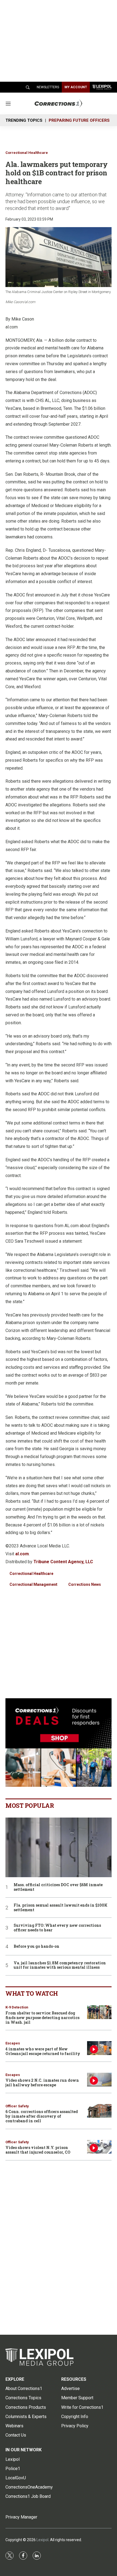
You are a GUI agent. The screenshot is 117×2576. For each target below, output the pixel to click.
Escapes (13, 2043)
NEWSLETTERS (48, 87)
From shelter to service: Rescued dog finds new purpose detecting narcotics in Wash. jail (42, 2018)
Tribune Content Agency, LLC (63, 1562)
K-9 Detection (17, 2007)
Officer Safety (17, 2106)
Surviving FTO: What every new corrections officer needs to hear (57, 1928)
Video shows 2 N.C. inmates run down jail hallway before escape (42, 2083)
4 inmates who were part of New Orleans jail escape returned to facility (43, 2051)
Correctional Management (33, 1584)
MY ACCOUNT (76, 87)
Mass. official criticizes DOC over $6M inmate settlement (58, 1887)
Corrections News (85, 1584)
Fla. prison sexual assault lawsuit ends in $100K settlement (61, 1908)
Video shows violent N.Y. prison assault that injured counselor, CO (38, 2150)
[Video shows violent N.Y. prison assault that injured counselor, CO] (99, 2147)
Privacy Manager (21, 2517)
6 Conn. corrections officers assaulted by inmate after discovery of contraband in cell (42, 2116)
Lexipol (42, 2540)
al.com (22, 1554)
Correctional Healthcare (27, 153)
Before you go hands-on (36, 1947)
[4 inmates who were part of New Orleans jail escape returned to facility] (99, 2048)
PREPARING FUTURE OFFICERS (79, 120)
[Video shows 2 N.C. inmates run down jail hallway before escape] (99, 2080)
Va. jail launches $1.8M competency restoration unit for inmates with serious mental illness (60, 1965)
